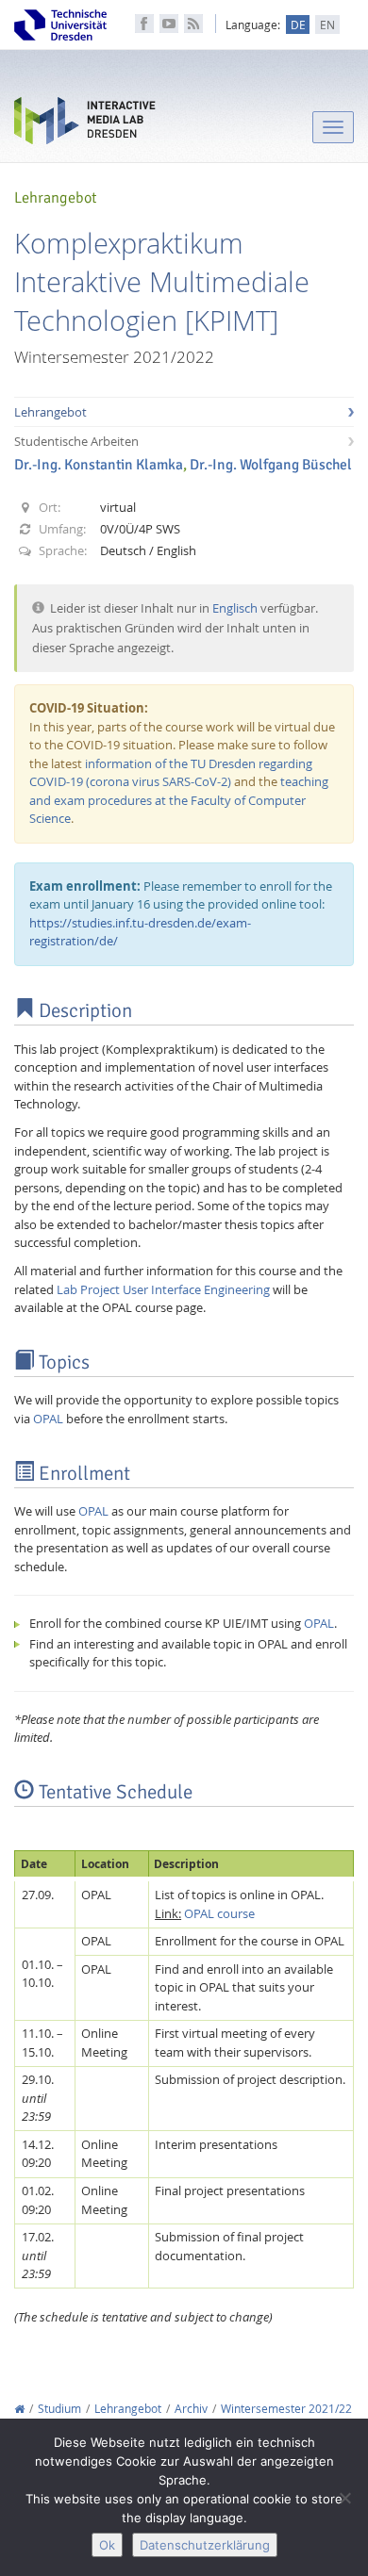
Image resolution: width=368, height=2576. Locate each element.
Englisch (235, 608)
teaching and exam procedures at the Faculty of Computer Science (179, 800)
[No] (344, 2498)
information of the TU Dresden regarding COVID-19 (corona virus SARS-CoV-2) (171, 773)
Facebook (144, 24)
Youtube (169, 24)
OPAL (48, 1419)
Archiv (191, 2409)
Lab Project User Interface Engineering (163, 1289)
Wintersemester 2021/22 (286, 2409)
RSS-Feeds (193, 24)
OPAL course (219, 1913)
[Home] (19, 2409)
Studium (59, 2409)
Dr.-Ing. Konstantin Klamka (99, 465)
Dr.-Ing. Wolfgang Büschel (271, 465)
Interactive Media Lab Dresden (85, 125)
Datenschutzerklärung (205, 2545)
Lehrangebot (50, 412)
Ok (107, 2545)
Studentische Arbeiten (76, 441)
